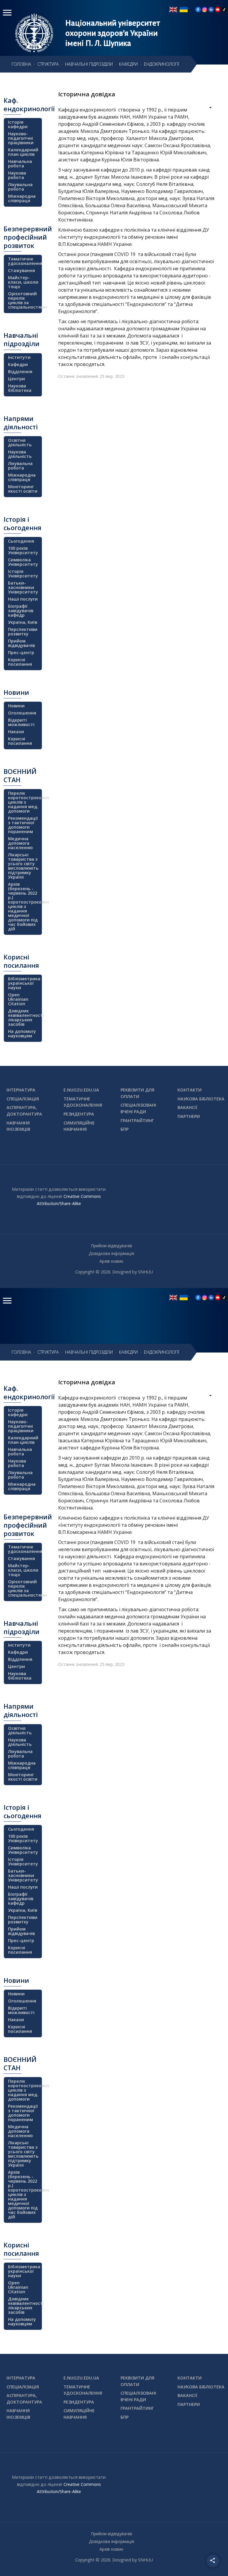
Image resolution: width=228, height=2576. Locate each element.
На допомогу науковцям (22, 1033)
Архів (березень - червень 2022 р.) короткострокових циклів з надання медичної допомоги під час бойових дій (24, 906)
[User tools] (206, 108)
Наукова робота (17, 175)
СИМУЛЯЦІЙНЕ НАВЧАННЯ (79, 1126)
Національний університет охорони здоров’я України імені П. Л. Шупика (113, 33)
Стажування (22, 270)
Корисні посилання (20, 662)
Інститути (19, 357)
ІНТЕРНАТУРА (21, 1090)
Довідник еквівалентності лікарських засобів (24, 1017)
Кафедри (18, 364)
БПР (125, 1129)
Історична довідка (87, 94)
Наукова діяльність (20, 454)
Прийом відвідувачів (21, 643)
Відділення (20, 372)
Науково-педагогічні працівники (21, 138)
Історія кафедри (18, 124)
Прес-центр (21, 652)
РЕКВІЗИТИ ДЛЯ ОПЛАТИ (137, 1093)
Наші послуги (23, 599)
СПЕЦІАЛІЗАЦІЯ (23, 1099)
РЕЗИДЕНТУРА (79, 1114)
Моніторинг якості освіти (23, 489)
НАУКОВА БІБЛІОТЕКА (201, 1099)
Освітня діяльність (20, 442)
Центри (16, 379)
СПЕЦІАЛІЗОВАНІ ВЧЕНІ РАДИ (138, 1108)
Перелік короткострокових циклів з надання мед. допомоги (24, 802)
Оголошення (22, 713)
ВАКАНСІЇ (187, 1107)
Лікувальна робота (20, 187)
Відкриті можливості (21, 722)
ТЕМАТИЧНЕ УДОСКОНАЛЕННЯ (83, 1102)
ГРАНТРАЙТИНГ (137, 1120)
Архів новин (111, 1261)
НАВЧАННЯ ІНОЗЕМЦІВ (18, 1126)
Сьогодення (21, 541)
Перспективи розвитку (23, 632)
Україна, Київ (23, 622)
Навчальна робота (20, 164)
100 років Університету (23, 550)
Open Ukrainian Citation (18, 999)
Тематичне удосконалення (24, 261)
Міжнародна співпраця (22, 198)
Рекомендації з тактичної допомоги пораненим (23, 825)
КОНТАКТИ (190, 1090)
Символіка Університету (23, 562)
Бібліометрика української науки (24, 983)
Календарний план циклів (23, 152)
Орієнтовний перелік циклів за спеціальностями (24, 300)
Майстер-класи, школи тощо (23, 282)
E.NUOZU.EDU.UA (81, 1090)
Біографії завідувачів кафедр (21, 611)
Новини (16, 706)
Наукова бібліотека (20, 388)
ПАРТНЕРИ (189, 1116)
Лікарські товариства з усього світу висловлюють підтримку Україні (23, 866)
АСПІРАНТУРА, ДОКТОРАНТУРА (24, 1111)
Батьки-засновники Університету (23, 587)
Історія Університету (23, 574)
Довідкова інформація (111, 1253)
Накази (16, 732)
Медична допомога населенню (20, 843)
